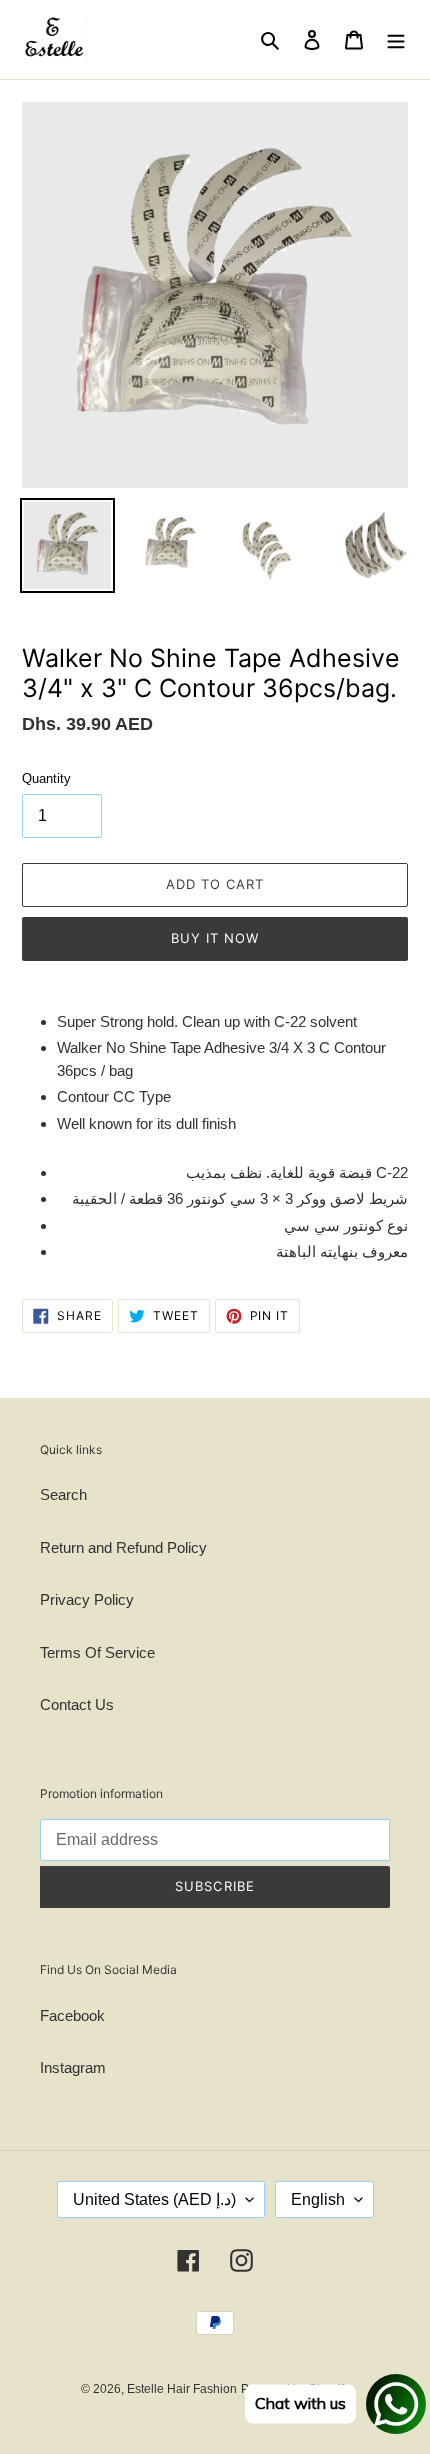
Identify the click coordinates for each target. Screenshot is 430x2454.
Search (63, 1494)
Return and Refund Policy (123, 1547)
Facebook (72, 2015)
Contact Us (77, 1704)
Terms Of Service (97, 1652)
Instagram (73, 2067)
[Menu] (396, 39)
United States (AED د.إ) (154, 2199)
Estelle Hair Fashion (182, 2389)
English (318, 2199)
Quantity (46, 778)
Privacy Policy (87, 1599)
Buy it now (215, 938)
